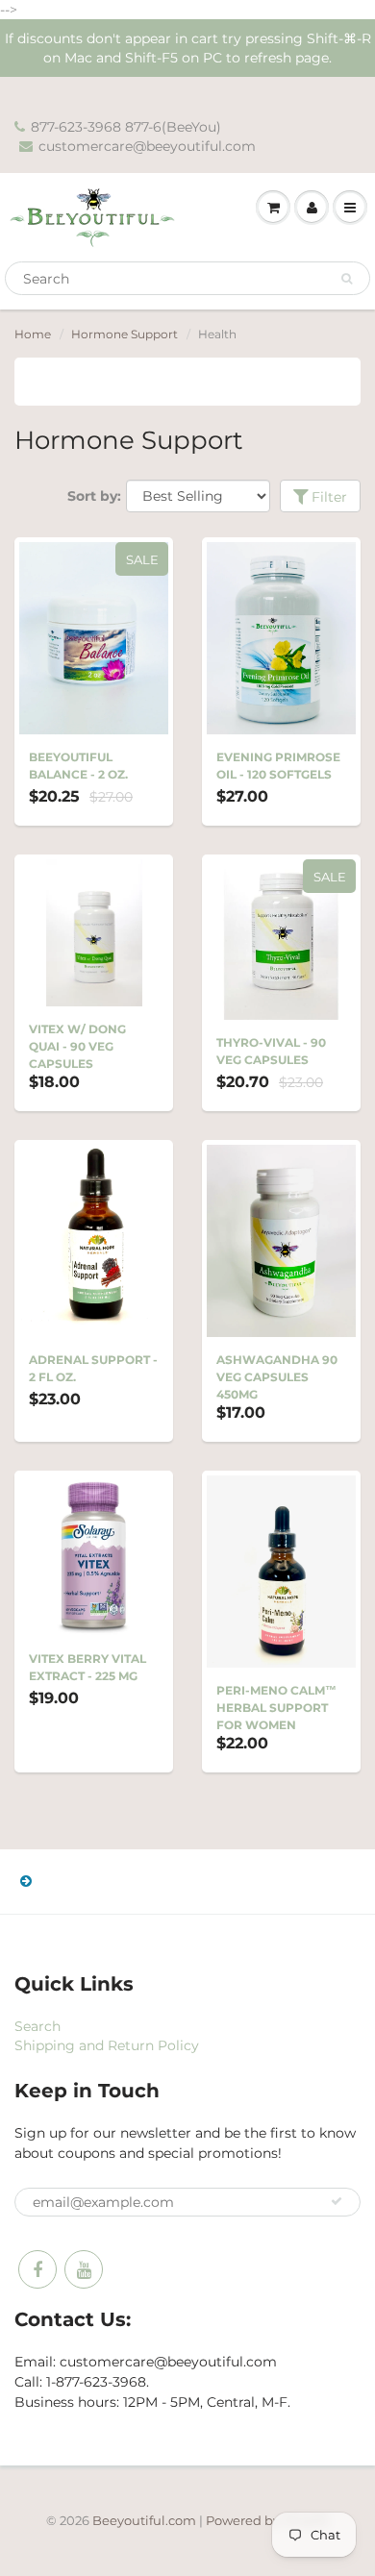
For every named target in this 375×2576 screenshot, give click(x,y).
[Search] (347, 279)
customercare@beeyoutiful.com (147, 146)
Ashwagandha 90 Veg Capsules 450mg (277, 1377)
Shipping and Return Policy (107, 2045)
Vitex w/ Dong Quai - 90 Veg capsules (77, 1046)
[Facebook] (37, 2269)
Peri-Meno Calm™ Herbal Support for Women (276, 1708)
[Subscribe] (337, 2201)
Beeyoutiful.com (144, 2520)
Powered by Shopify (268, 2520)
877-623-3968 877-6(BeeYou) (126, 127)
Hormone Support (125, 334)
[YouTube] (84, 2269)
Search (37, 2026)
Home (33, 334)
